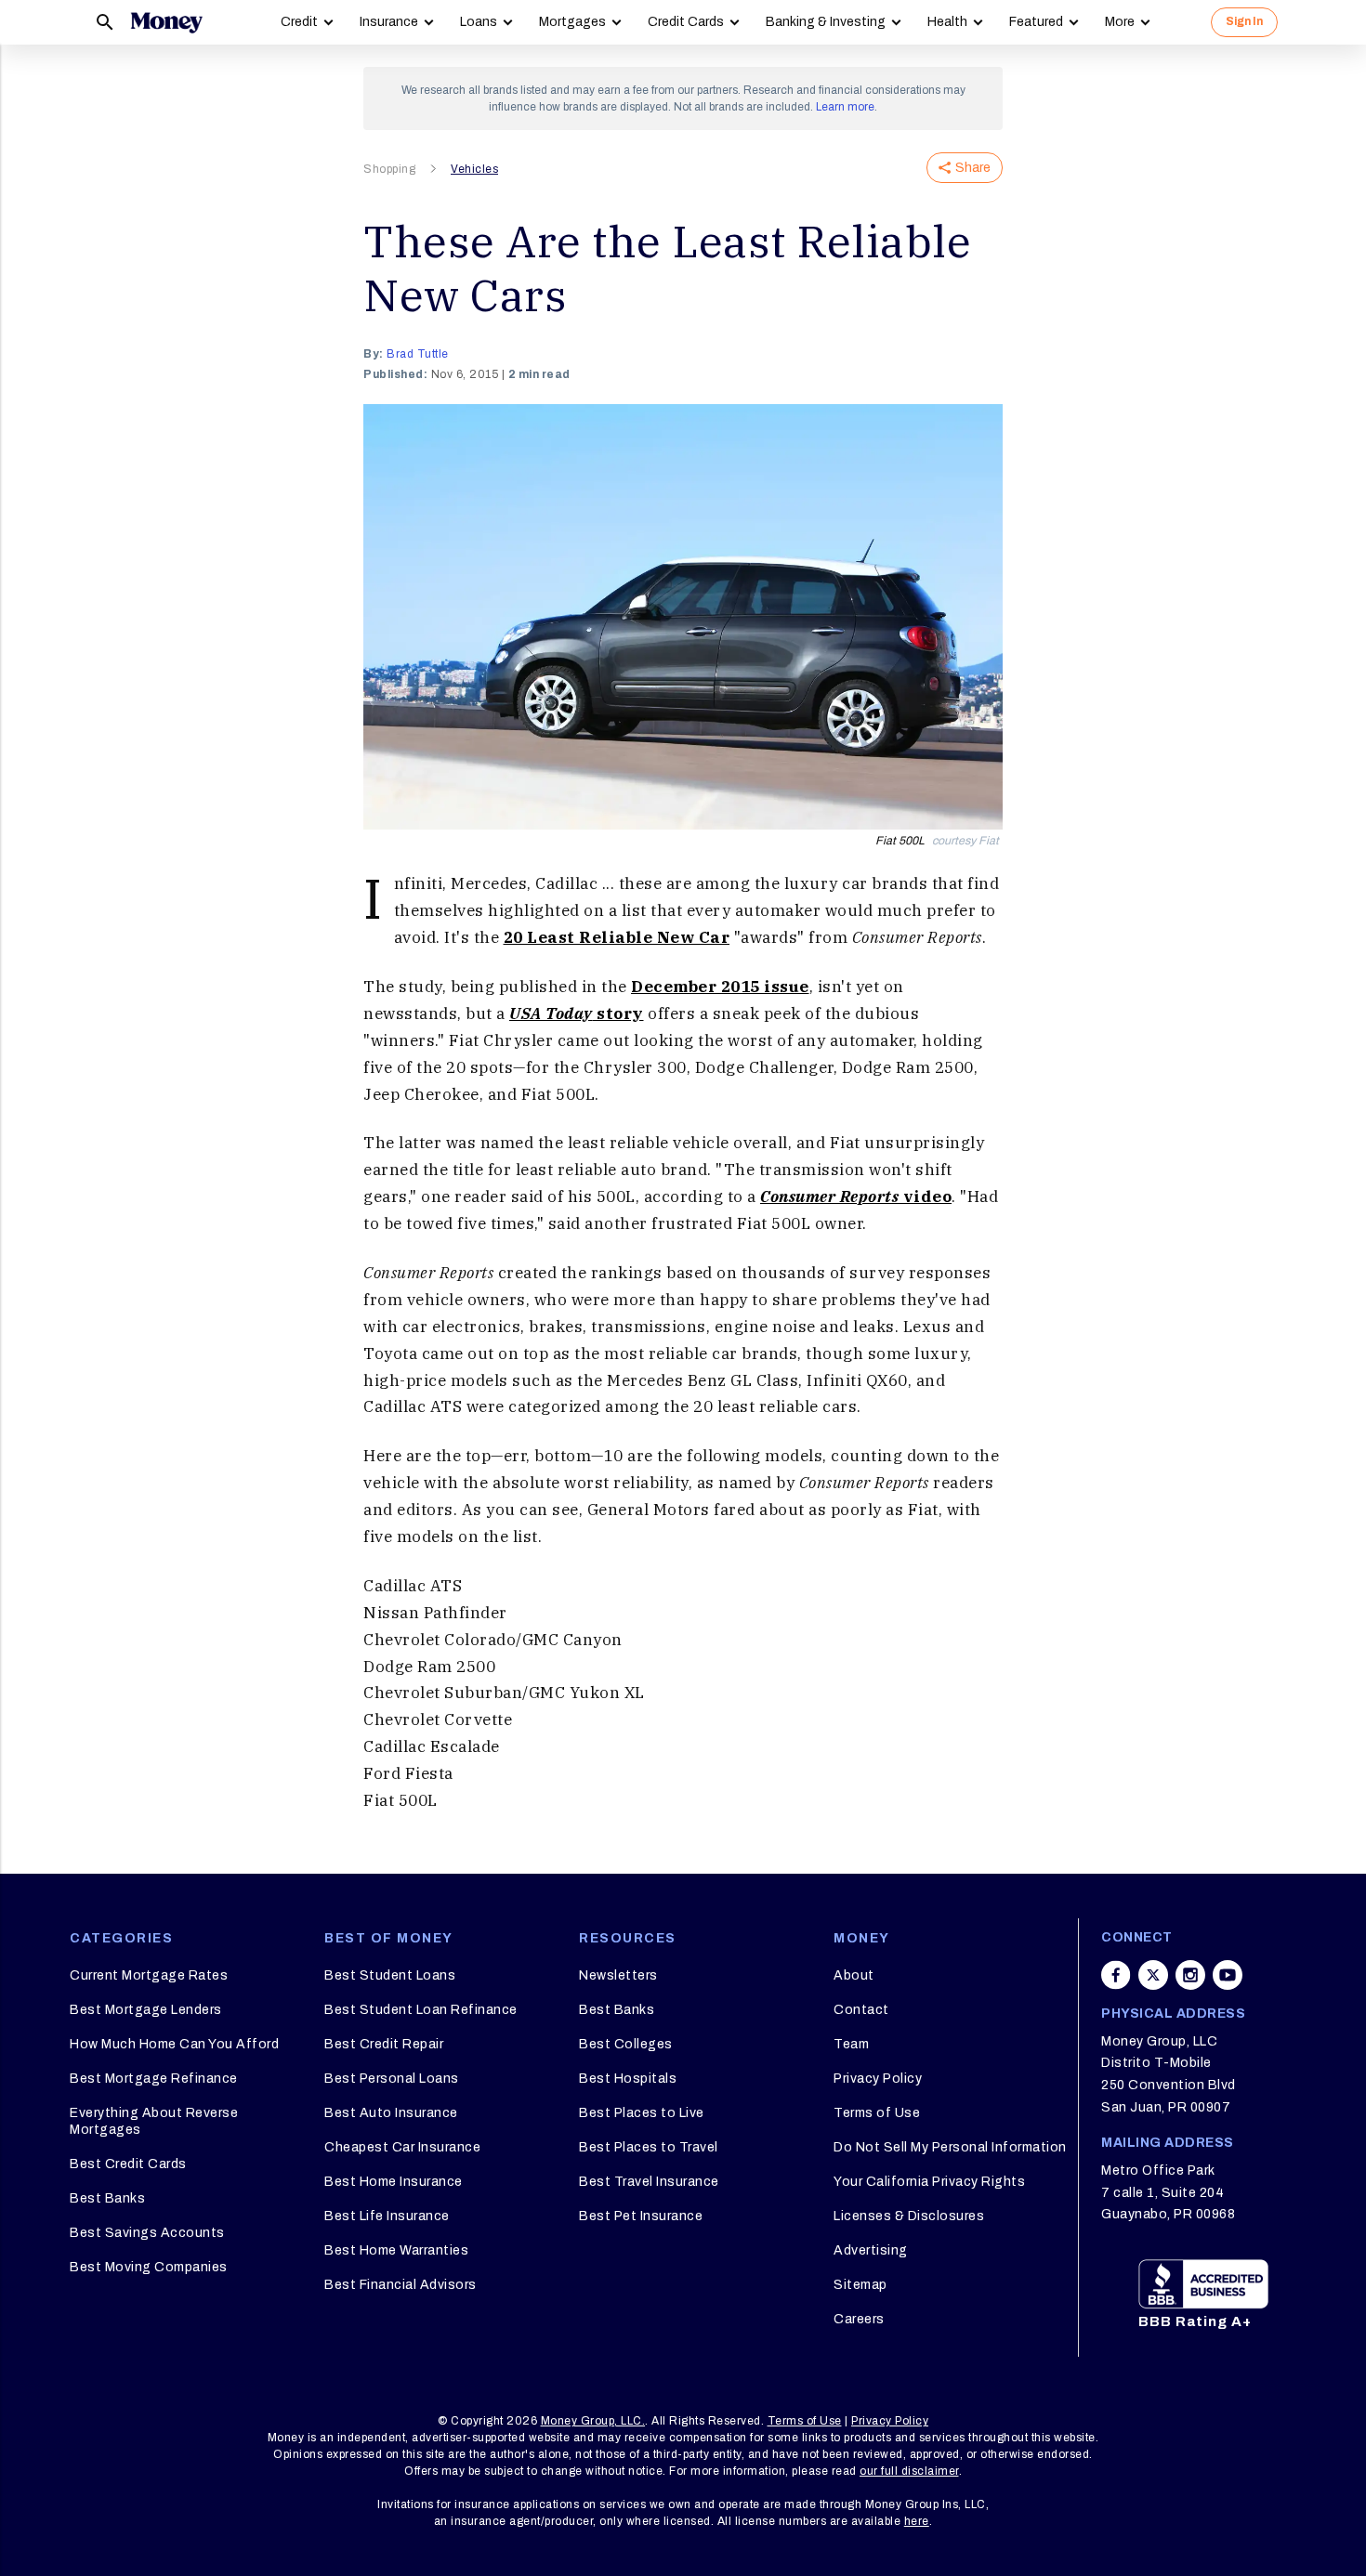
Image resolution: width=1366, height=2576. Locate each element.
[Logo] (166, 22)
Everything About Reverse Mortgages (154, 2121)
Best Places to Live (642, 2113)
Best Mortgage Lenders (146, 2010)
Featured (1036, 22)
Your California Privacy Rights (929, 2182)
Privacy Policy (878, 2079)
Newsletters (618, 1975)
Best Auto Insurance (391, 2113)
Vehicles (474, 169)
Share (973, 168)
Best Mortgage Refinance (154, 2079)
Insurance (389, 22)
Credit (299, 22)
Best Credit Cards (128, 2164)
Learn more (845, 107)
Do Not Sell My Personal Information (950, 2147)
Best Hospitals (628, 2079)
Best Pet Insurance (641, 2216)
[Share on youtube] (1228, 1975)
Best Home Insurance (394, 2182)
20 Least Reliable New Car (617, 937)
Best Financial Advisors (401, 2285)
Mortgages (572, 22)
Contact (861, 2010)
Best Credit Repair (384, 2044)
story (577, 1013)
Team (851, 2044)
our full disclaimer (909, 2471)
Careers (859, 2319)
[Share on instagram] (1190, 1975)
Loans (479, 22)
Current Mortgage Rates (149, 1975)
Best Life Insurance (387, 2216)
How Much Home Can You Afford (174, 2044)
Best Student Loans (390, 1975)
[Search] (105, 22)
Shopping (389, 169)
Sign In (1244, 21)
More (1120, 22)
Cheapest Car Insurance (402, 2147)
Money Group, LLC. (593, 2421)
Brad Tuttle (418, 354)
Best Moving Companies (149, 2267)
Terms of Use (877, 2113)
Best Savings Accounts (147, 2233)
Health (947, 22)
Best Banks (107, 2198)
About (854, 1975)
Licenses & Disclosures (909, 2216)
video (856, 1196)
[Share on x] (1153, 1975)
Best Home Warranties (396, 2250)
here (917, 2521)
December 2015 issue (720, 987)
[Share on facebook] (1116, 1975)
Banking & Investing (826, 22)
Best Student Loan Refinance (421, 2010)
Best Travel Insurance (649, 2182)
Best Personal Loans (392, 2079)
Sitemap (860, 2285)
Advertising (871, 2250)
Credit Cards (686, 22)
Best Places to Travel (649, 2147)
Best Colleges (626, 2044)
